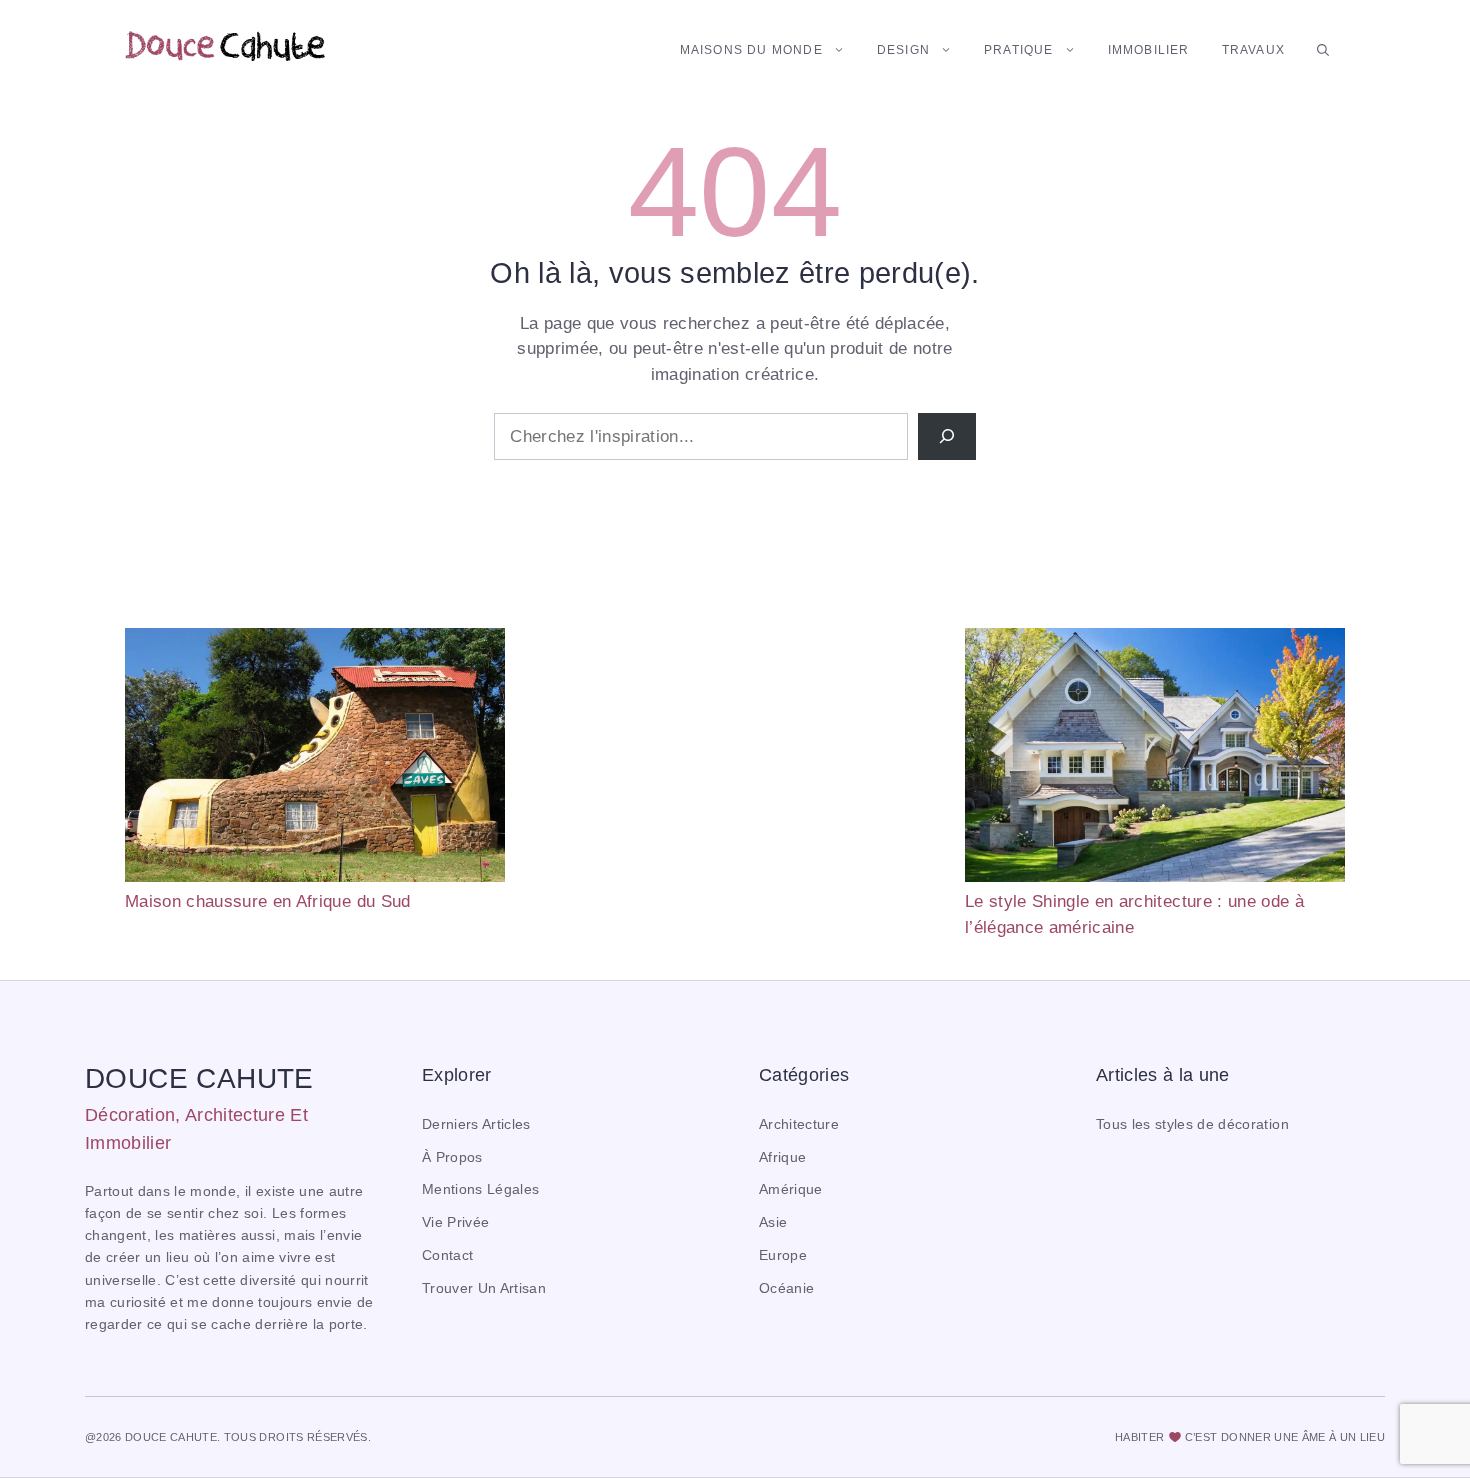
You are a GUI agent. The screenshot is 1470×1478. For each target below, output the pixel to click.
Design (903, 50)
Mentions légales (480, 1189)
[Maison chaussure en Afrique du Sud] (315, 758)
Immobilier (1149, 50)
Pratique (1019, 50)
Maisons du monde (751, 50)
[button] (1323, 50)
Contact (447, 1255)
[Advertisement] (735, 768)
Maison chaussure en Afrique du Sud (268, 901)
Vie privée (455, 1222)
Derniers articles (476, 1124)
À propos (452, 1157)
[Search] (947, 437)
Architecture (799, 1124)
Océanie (786, 1288)
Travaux (1253, 50)
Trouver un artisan (484, 1288)
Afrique (782, 1157)
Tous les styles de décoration (1192, 1124)
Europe (783, 1255)
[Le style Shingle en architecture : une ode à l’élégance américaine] (1155, 758)
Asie (773, 1222)
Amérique (791, 1189)
